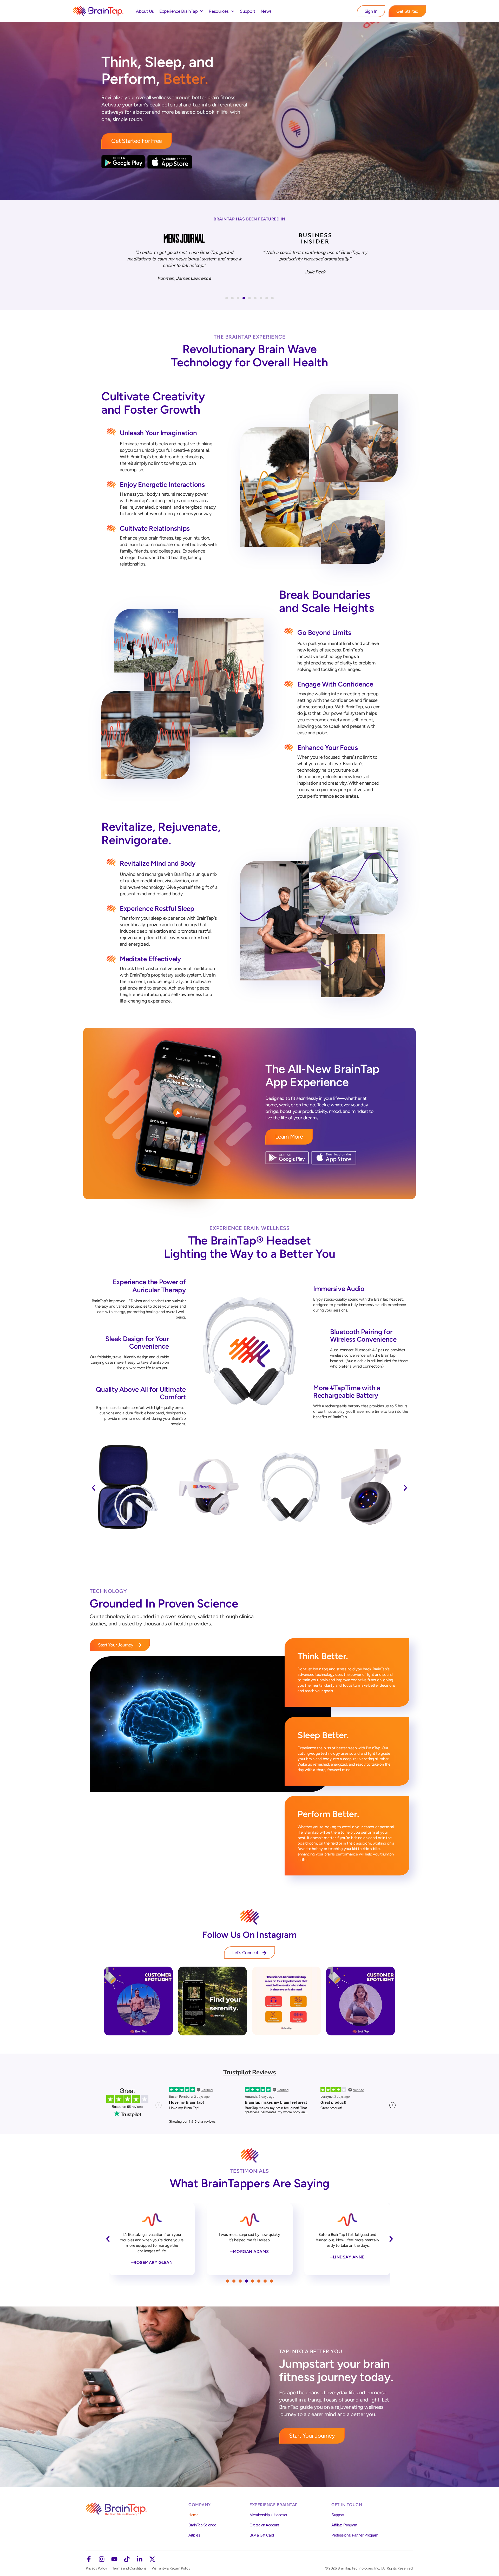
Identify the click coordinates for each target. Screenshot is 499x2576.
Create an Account (264, 2525)
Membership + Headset (268, 2515)
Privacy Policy (96, 2568)
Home (193, 2515)
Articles (194, 2535)
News (266, 11)
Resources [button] (219, 11)
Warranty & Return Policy (171, 2568)
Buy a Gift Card (262, 2535)
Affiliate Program (344, 2525)
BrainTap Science (202, 2525)
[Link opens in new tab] (138, 2001)
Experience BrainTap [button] (178, 11)
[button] (227, 298)
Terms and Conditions (129, 2568)
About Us (145, 11)
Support (248, 11)
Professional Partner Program (355, 2535)
